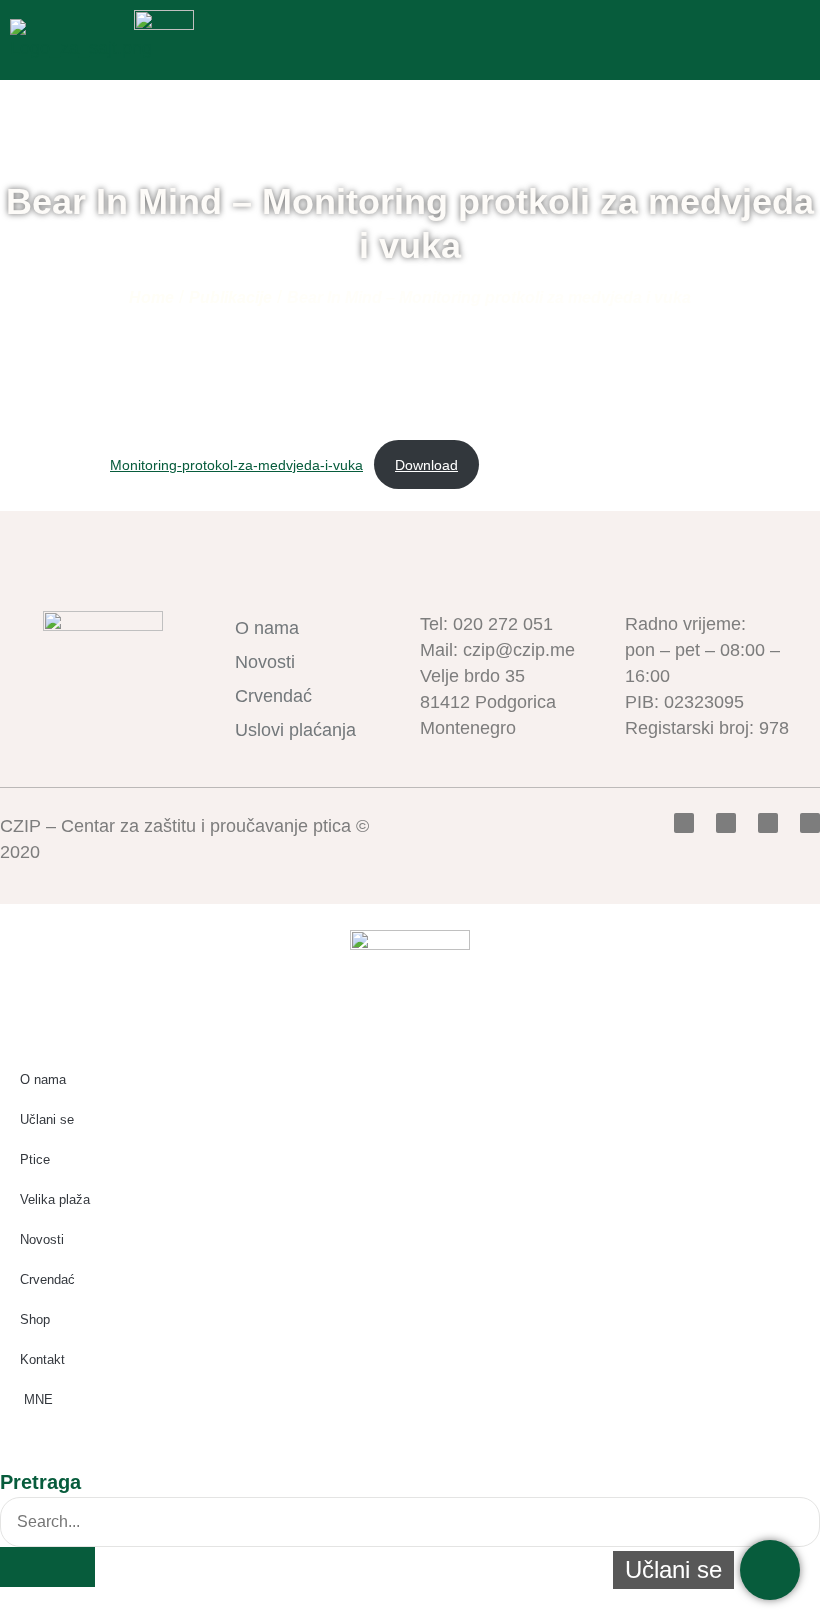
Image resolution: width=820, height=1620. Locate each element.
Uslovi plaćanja (295, 730)
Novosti (265, 662)
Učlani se (47, 1119)
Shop (35, 1319)
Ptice (35, 1159)
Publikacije (230, 297)
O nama (267, 628)
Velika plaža (55, 1199)
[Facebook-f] (684, 823)
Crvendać (273, 696)
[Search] (47, 1567)
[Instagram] (810, 823)
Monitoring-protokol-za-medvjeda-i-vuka (236, 465)
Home (151, 297)
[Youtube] (768, 823)
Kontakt (42, 1359)
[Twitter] (726, 823)
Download (426, 465)
